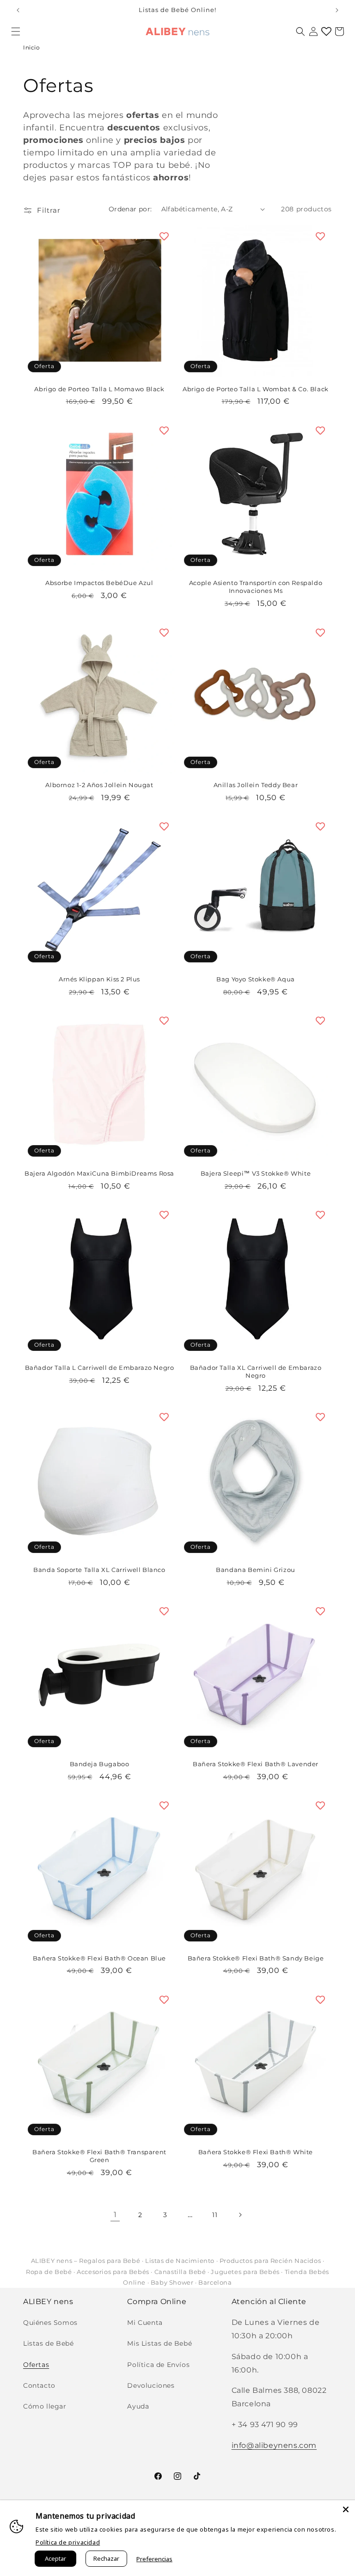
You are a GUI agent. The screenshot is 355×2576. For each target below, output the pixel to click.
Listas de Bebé (48, 2343)
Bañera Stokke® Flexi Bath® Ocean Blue (99, 1958)
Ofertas (36, 2365)
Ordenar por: (130, 209)
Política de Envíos (158, 2365)
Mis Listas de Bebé (159, 2343)
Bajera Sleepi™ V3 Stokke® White (256, 1173)
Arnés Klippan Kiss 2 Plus (99, 979)
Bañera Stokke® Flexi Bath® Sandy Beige (256, 1958)
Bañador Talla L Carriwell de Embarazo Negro (100, 1368)
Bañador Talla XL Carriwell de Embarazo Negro (256, 1371)
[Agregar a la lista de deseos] (164, 236)
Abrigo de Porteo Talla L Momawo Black (99, 389)
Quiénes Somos (50, 2323)
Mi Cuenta (145, 2323)
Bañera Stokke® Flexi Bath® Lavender (256, 1764)
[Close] (346, 2509)
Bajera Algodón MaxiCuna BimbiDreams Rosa (99, 1173)
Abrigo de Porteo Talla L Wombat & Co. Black (256, 389)
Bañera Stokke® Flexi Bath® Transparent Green (99, 2156)
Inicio (32, 47)
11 (215, 2215)
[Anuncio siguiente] (337, 10)
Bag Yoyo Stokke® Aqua (256, 979)
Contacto (39, 2385)
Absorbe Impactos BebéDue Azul (99, 583)
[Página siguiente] (240, 2215)
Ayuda (138, 2406)
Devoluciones (151, 2385)
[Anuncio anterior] (18, 10)
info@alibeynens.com (274, 2445)
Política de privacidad (68, 2542)
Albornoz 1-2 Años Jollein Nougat (99, 785)
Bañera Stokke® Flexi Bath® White (256, 2152)
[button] (16, 31)
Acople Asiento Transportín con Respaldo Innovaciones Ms (256, 587)
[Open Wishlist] (326, 31)
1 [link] (115, 2215)
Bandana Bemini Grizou (256, 1570)
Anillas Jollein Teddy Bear (256, 785)
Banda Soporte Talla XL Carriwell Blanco (99, 1570)
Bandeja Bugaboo (100, 1764)
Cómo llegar (45, 2406)
